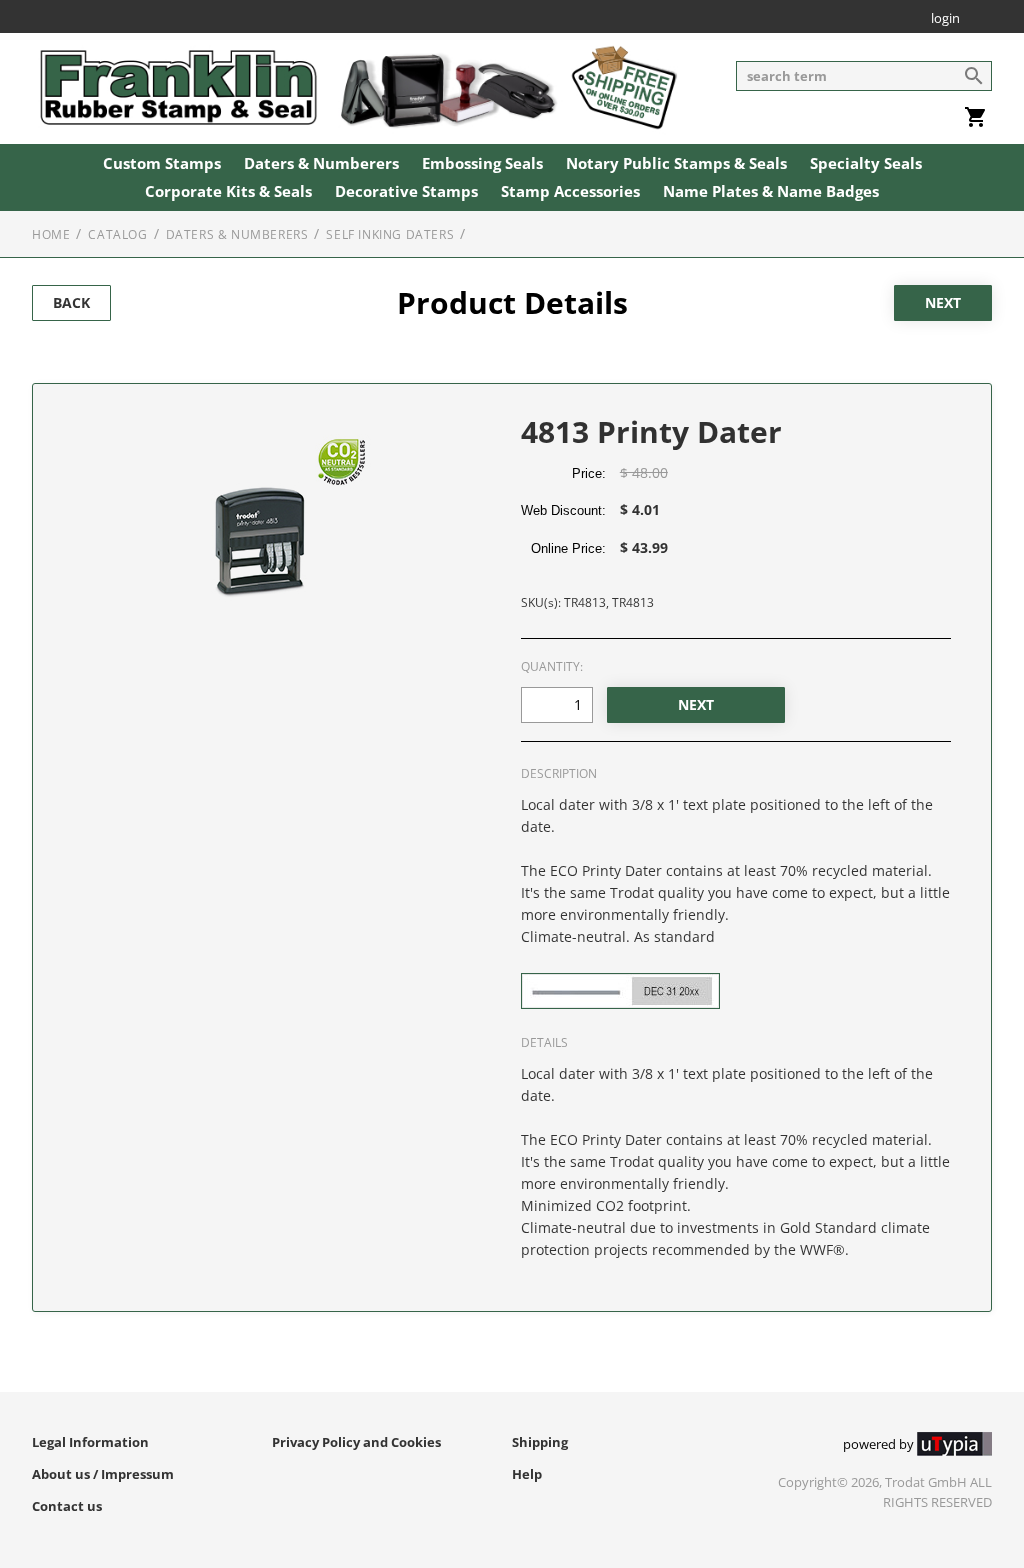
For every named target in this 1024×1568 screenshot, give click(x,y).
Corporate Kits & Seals (228, 192)
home (51, 234)
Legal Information (90, 1442)
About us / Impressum (103, 1474)
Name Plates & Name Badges (771, 192)
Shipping (540, 1442)
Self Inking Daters (390, 234)
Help (527, 1474)
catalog (117, 234)
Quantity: (552, 666)
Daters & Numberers (321, 164)
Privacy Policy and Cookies (356, 1442)
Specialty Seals (866, 164)
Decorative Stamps (406, 192)
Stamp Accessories (570, 192)
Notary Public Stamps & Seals (676, 164)
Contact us (67, 1506)
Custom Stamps (162, 164)
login (945, 19)
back (71, 302)
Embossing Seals (482, 164)
